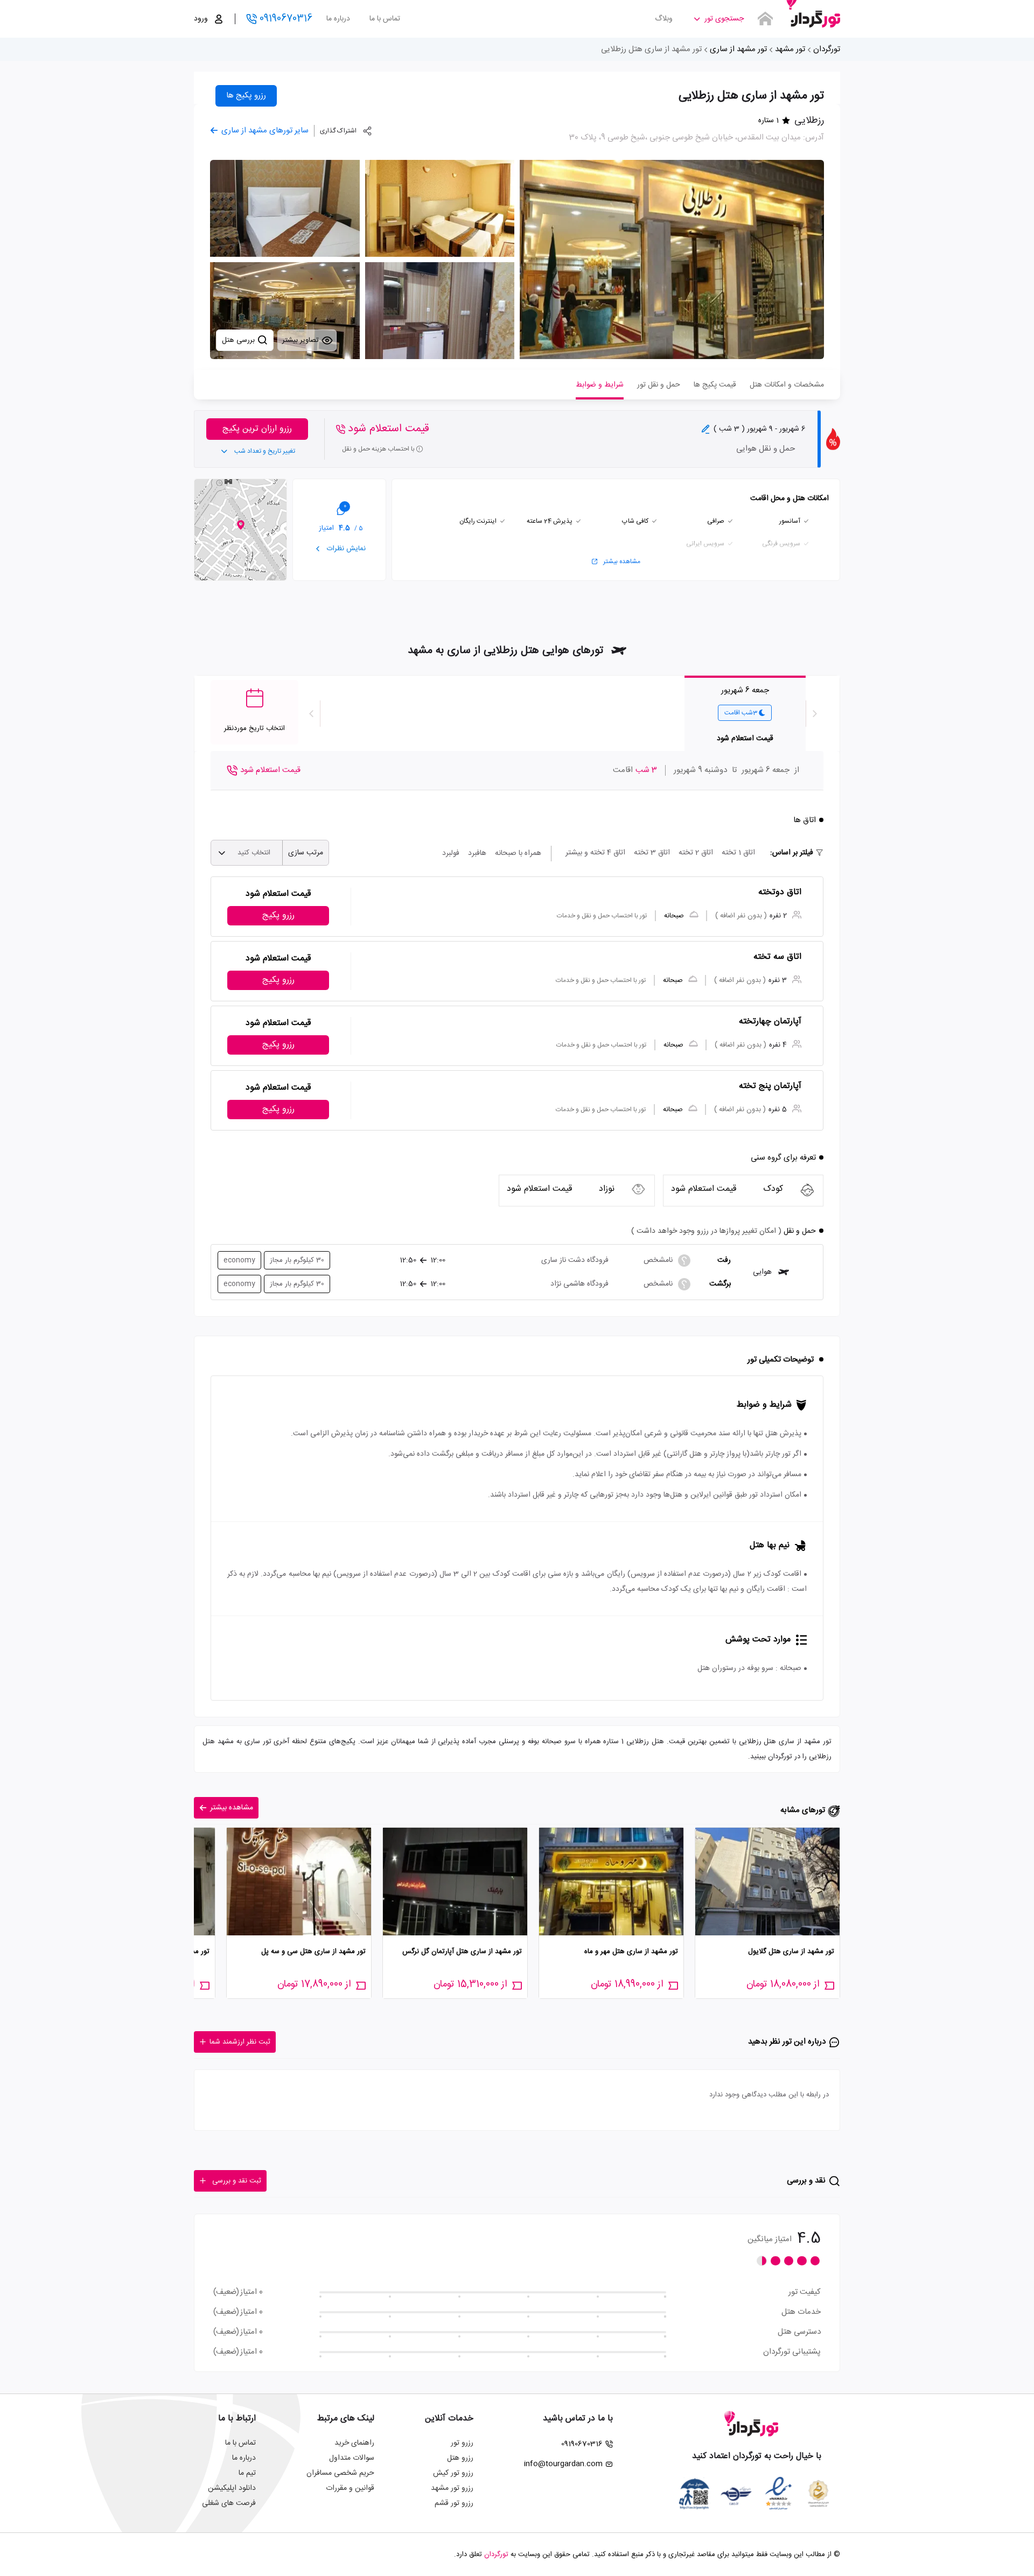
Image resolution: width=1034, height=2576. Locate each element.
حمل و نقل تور (659, 385)
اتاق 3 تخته (652, 853)
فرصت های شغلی (229, 2503)
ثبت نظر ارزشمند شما (240, 2042)
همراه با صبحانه (518, 853)
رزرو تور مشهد (452, 2488)
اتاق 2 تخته (696, 853)
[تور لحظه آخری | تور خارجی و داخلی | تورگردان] (813, 15)
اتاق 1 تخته (738, 853)
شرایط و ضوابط (600, 385)
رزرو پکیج (278, 915)
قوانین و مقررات (350, 2488)
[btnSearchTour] (765, 19)
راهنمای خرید (354, 2443)
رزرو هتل (460, 2458)
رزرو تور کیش (453, 2473)
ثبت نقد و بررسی (237, 2181)
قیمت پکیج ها (715, 385)
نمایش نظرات (345, 549)
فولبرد (451, 853)
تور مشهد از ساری (738, 49)
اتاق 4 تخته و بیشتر (595, 853)
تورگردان (827, 49)
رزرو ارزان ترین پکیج (257, 429)
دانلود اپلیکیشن (232, 2488)
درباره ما (338, 19)
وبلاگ (664, 19)
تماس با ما (385, 19)
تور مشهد (790, 49)
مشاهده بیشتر (622, 561)
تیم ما (247, 2473)
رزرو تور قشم (454, 2503)
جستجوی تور (724, 19)
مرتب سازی (306, 853)
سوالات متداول (352, 2458)
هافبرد (477, 853)
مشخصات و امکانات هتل (787, 385)
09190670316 (286, 19)
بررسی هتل (239, 340)
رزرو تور (462, 2443)
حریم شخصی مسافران (340, 2473)
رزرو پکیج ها (246, 96)
